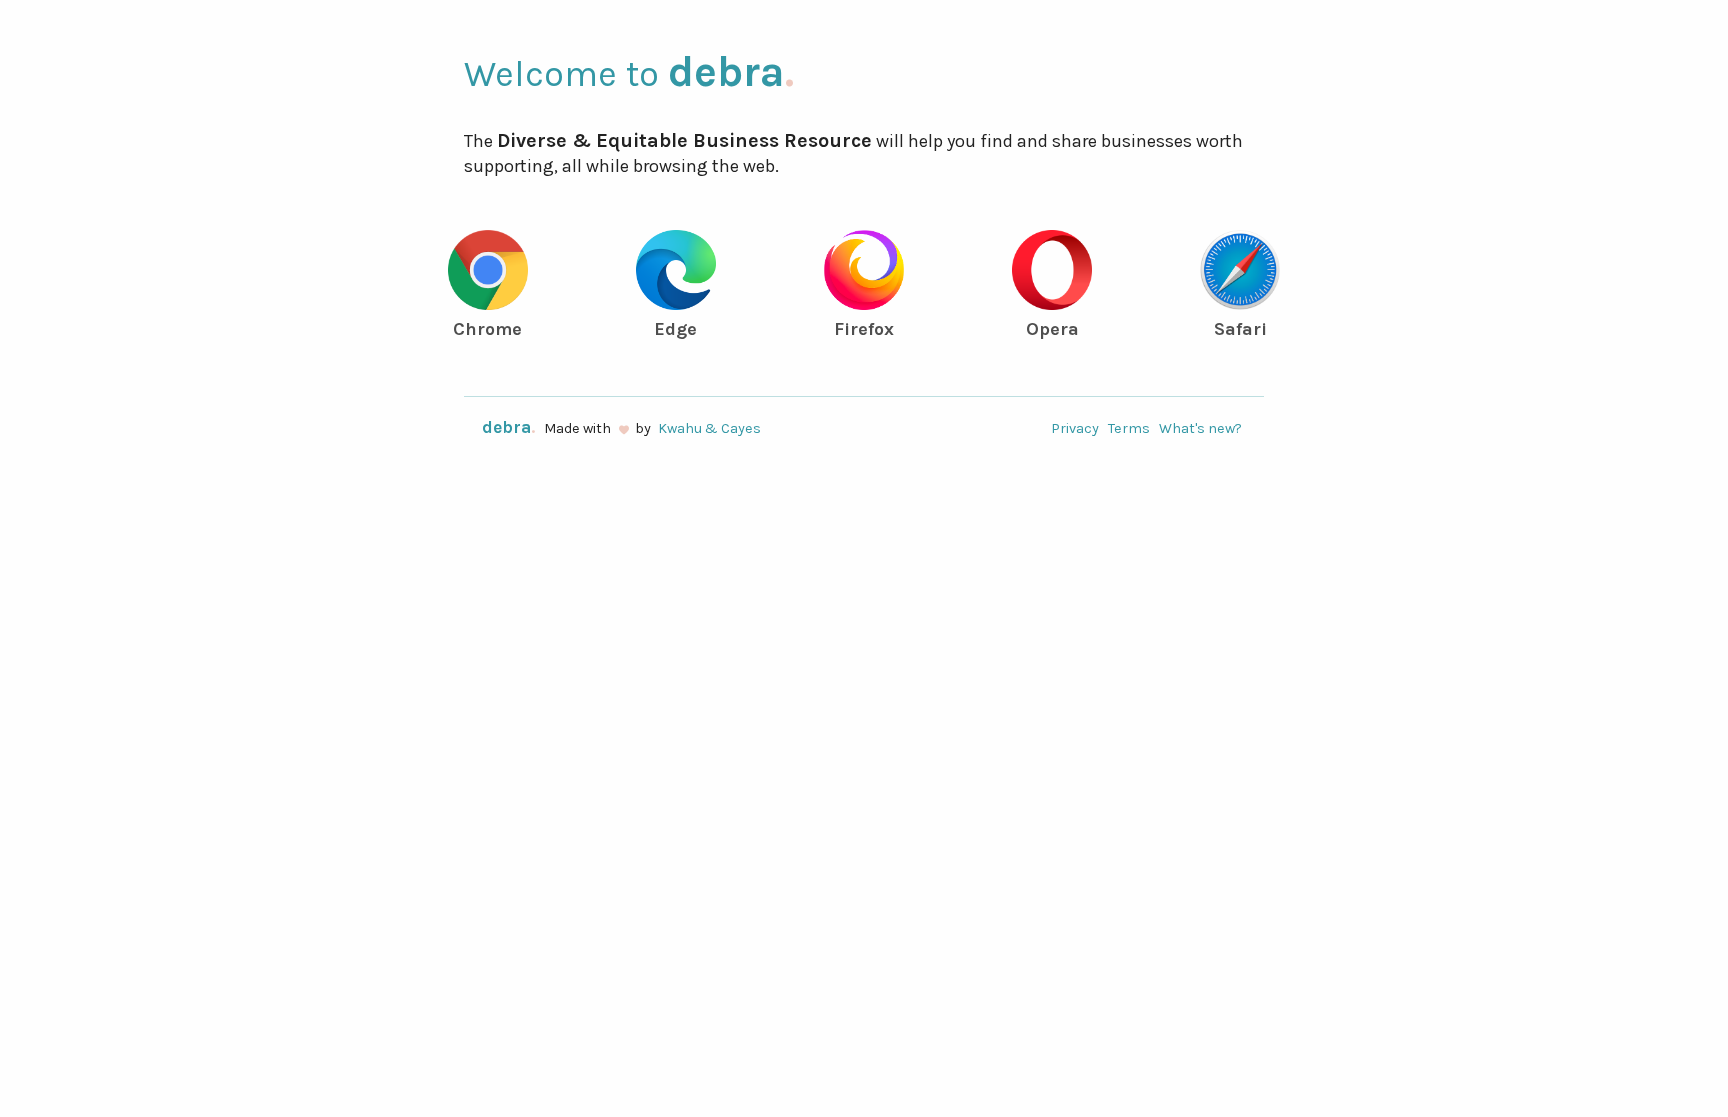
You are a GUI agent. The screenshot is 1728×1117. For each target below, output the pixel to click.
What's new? (1200, 428)
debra (731, 71)
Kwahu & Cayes (709, 428)
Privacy (1075, 428)
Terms (1129, 428)
